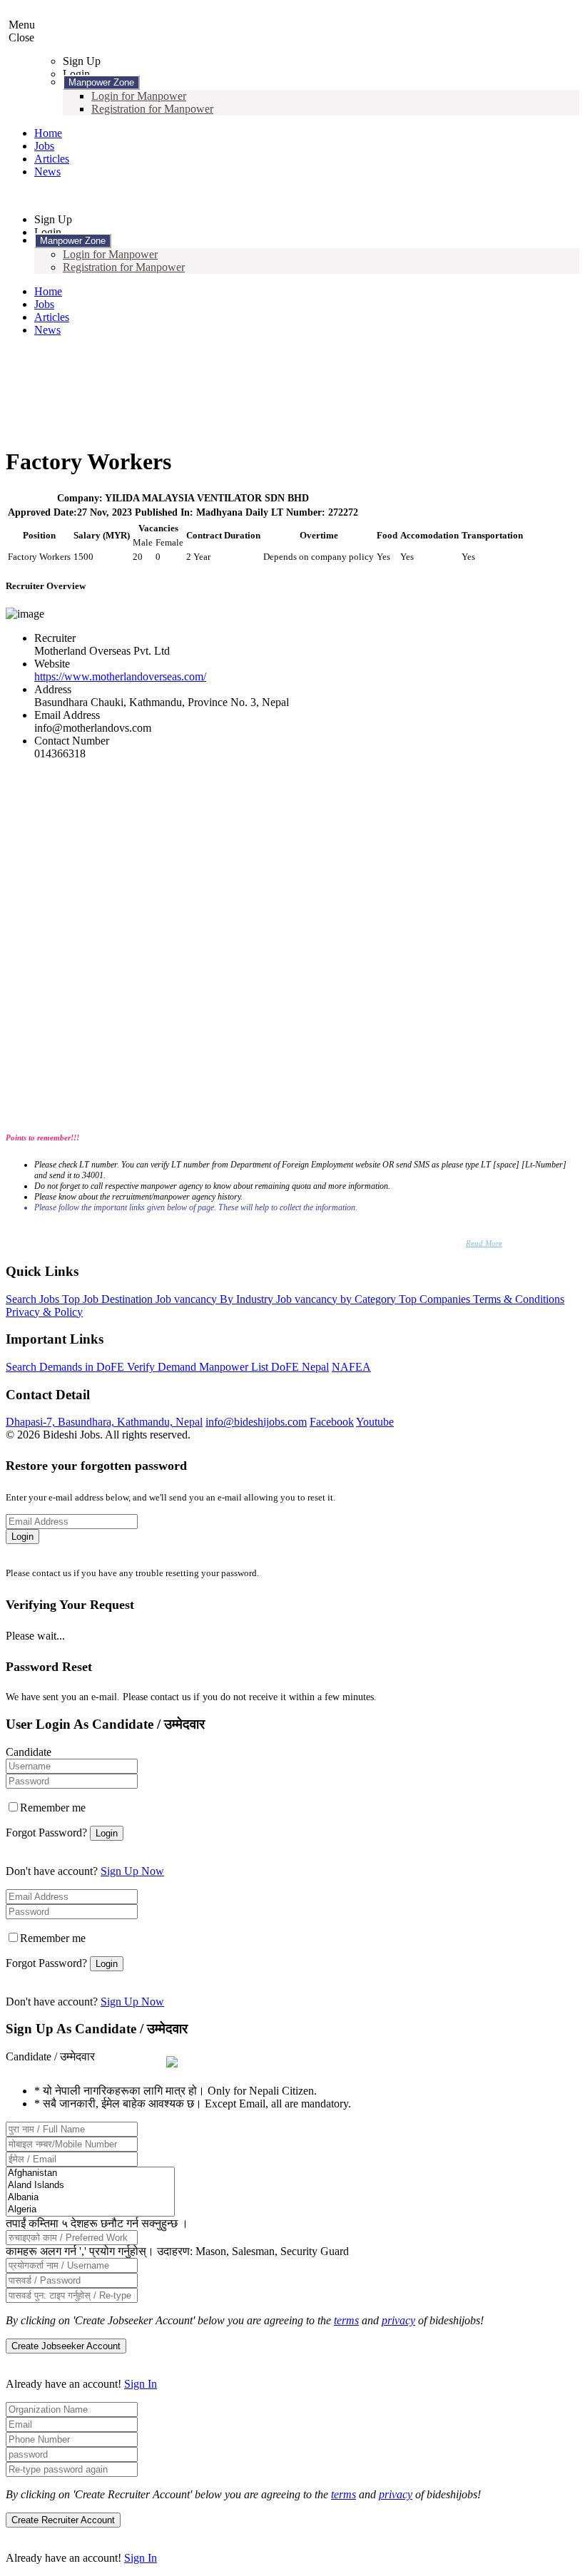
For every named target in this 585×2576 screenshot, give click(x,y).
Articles (52, 159)
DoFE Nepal (300, 1367)
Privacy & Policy (44, 1312)
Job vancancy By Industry (216, 1299)
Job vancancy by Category (337, 1299)
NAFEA (351, 1367)
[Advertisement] (292, 334)
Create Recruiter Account (63, 2520)
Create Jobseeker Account (66, 2346)
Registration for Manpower (152, 109)
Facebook (332, 1422)
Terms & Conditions (519, 1299)
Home (48, 133)
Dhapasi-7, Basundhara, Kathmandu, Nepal (104, 1422)
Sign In (141, 2384)
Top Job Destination (109, 1299)
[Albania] (90, 2198)
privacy (398, 2320)
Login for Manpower (139, 96)
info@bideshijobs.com (256, 1422)
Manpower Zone (101, 82)
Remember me (53, 1808)
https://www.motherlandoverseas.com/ (120, 676)
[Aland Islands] (90, 2186)
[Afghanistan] (90, 2173)
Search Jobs (34, 1299)
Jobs (44, 146)
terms (346, 2320)
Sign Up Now (132, 1871)
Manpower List (235, 1367)
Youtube (375, 1422)
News (47, 172)
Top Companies (436, 1299)
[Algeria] (90, 2210)
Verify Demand (163, 1367)
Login (22, 1537)
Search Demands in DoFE (66, 1367)
